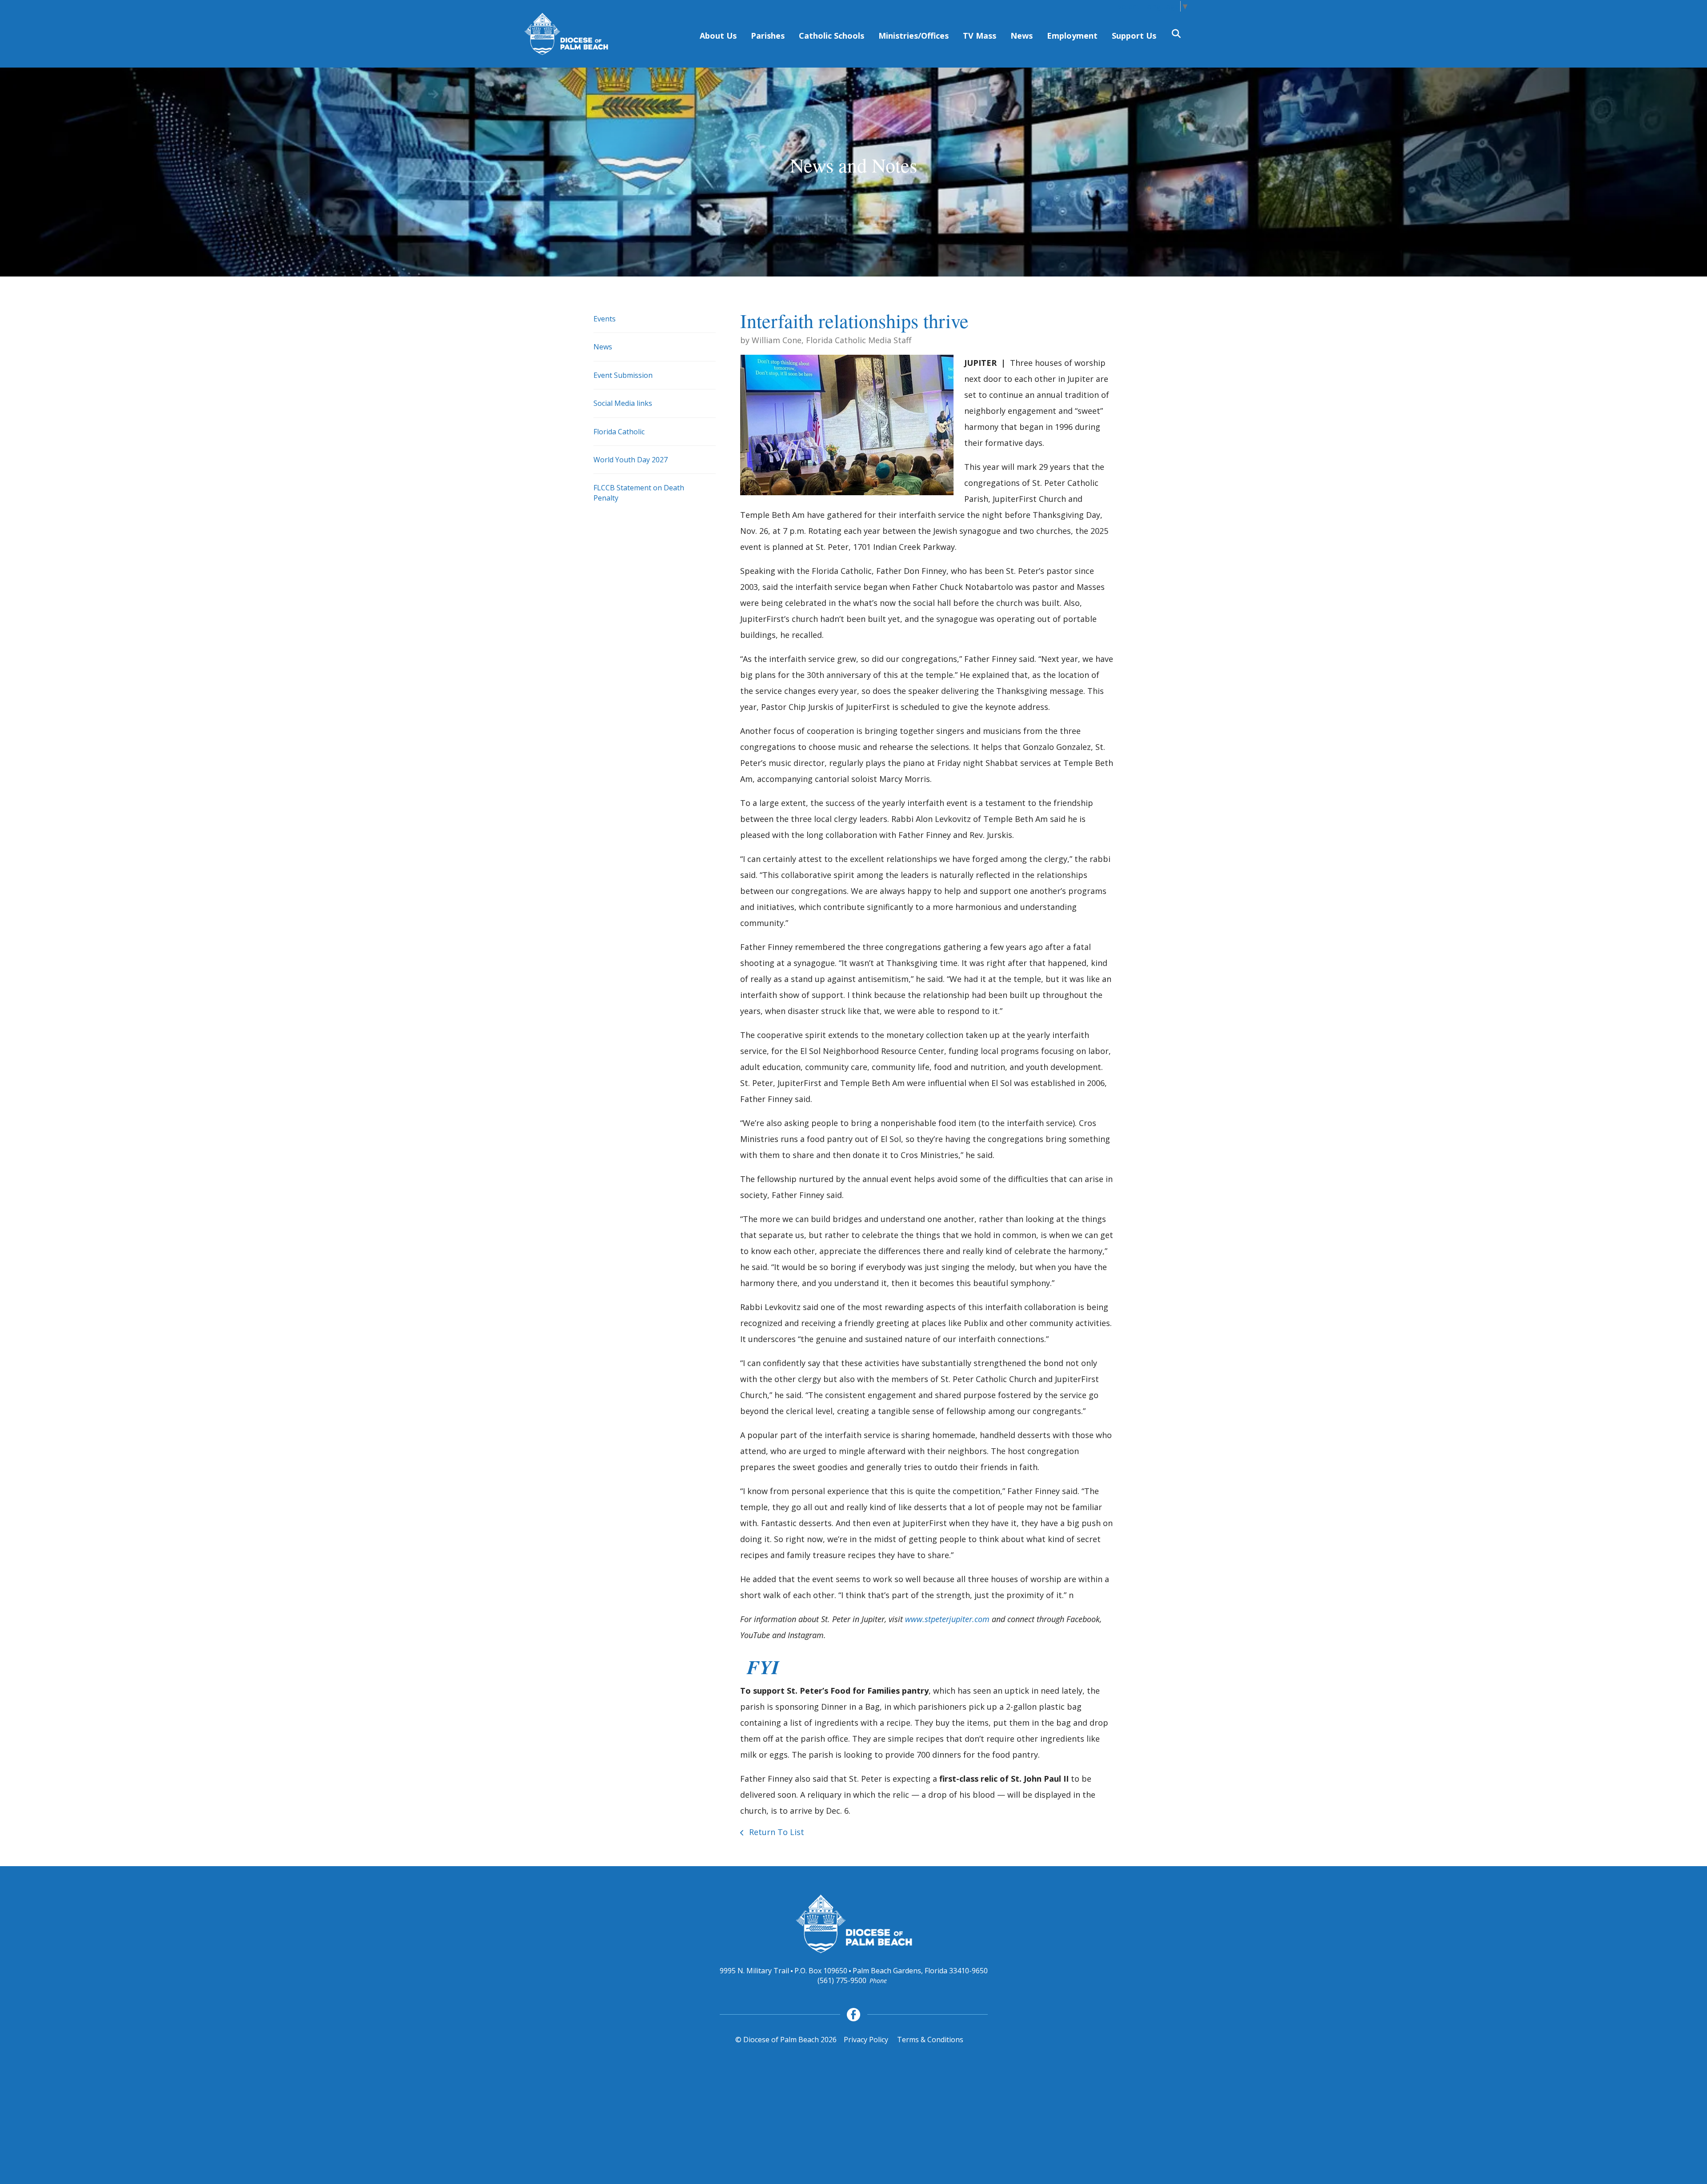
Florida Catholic (619, 432)
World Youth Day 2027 (631, 460)
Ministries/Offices (914, 36)
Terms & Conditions (930, 2040)
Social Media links (623, 403)
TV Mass (980, 36)
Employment (1072, 36)
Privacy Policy (866, 2040)
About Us (718, 36)
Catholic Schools (831, 36)
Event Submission (623, 375)
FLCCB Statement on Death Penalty (639, 493)
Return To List (775, 1832)
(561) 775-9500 (842, 1980)
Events (605, 319)
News (1022, 36)
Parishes (768, 36)
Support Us (1134, 36)
